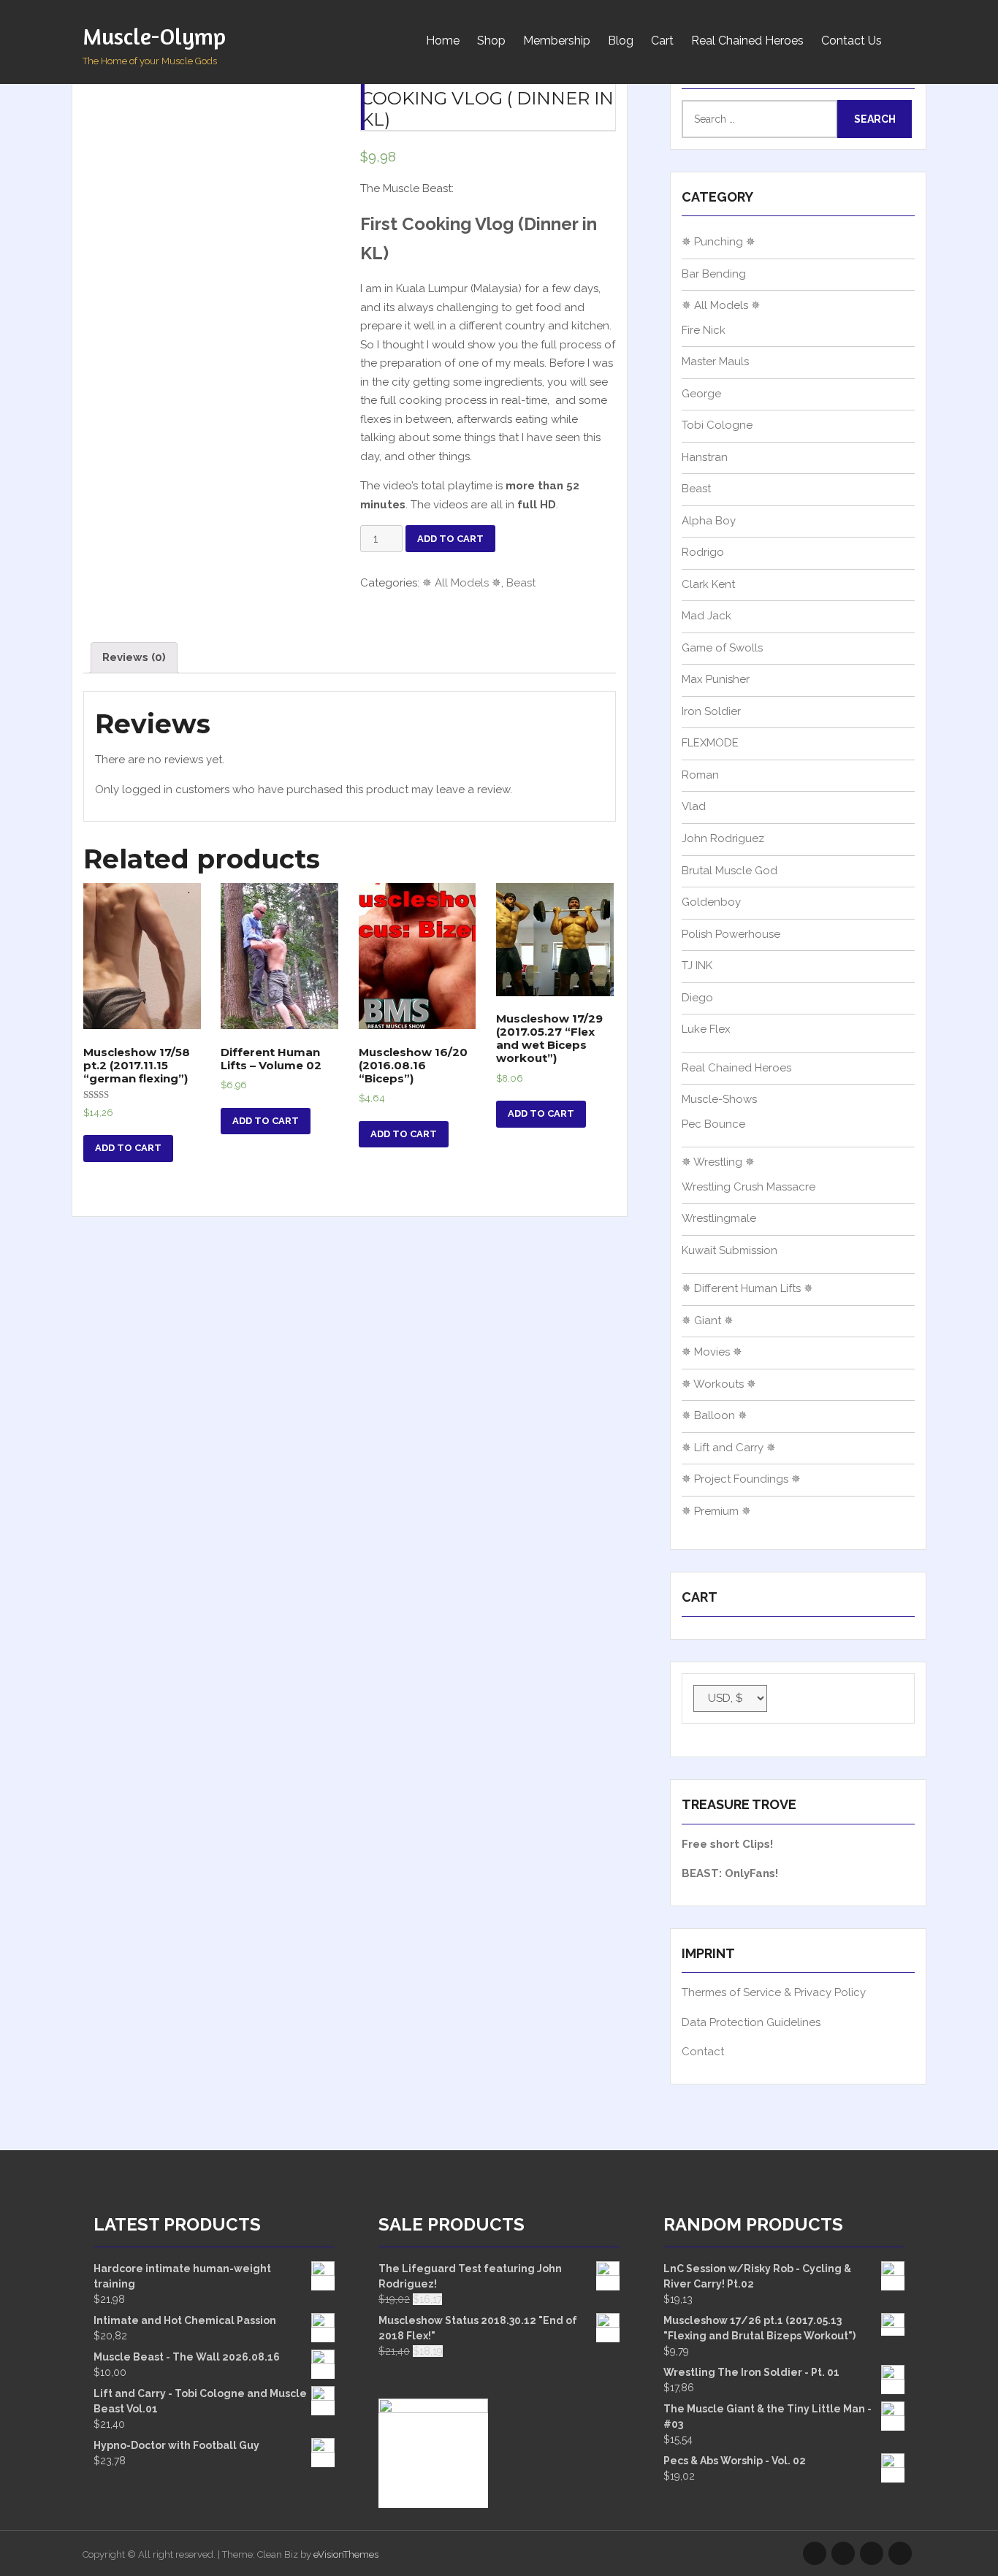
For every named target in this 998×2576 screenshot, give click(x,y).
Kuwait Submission (730, 1250)
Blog (621, 41)
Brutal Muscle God (730, 871)
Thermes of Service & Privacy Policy (774, 1992)
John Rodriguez (723, 838)
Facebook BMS (900, 2553)
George (701, 394)
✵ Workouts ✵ (719, 1384)
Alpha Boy (709, 521)
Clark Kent (708, 584)
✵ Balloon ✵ (715, 1415)
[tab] (134, 658)
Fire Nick (704, 330)
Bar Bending (714, 274)
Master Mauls (715, 362)
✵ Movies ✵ (712, 1352)
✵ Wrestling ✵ (718, 1162)
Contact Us (852, 41)
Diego (697, 998)
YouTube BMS (843, 2553)
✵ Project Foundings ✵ (741, 1479)
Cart (662, 41)
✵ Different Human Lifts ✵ (747, 1288)
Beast (521, 583)
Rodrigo (703, 552)
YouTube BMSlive (872, 2553)
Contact (703, 2052)
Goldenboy (711, 902)
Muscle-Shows (719, 1099)
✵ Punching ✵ (719, 242)
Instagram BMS (815, 2553)
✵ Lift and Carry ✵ (729, 1448)
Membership (557, 41)
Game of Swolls (722, 648)
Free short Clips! (727, 1844)
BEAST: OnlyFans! (730, 1873)
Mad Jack (706, 616)
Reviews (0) (134, 657)
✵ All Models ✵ (462, 583)
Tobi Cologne (717, 425)
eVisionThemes (346, 2554)
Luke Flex (706, 1029)
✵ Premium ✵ (716, 1511)
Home (443, 41)
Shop (491, 41)
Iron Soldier (711, 711)
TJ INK (697, 966)
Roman (700, 775)
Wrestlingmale (719, 1218)
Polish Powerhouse (731, 934)
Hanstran (705, 457)
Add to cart (450, 539)
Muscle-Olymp (154, 36)
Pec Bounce (713, 1124)
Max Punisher (716, 679)
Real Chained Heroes (747, 41)
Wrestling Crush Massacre (748, 1187)
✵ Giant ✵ (708, 1321)
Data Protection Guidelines (751, 2022)
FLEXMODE (710, 743)
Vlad (694, 806)
